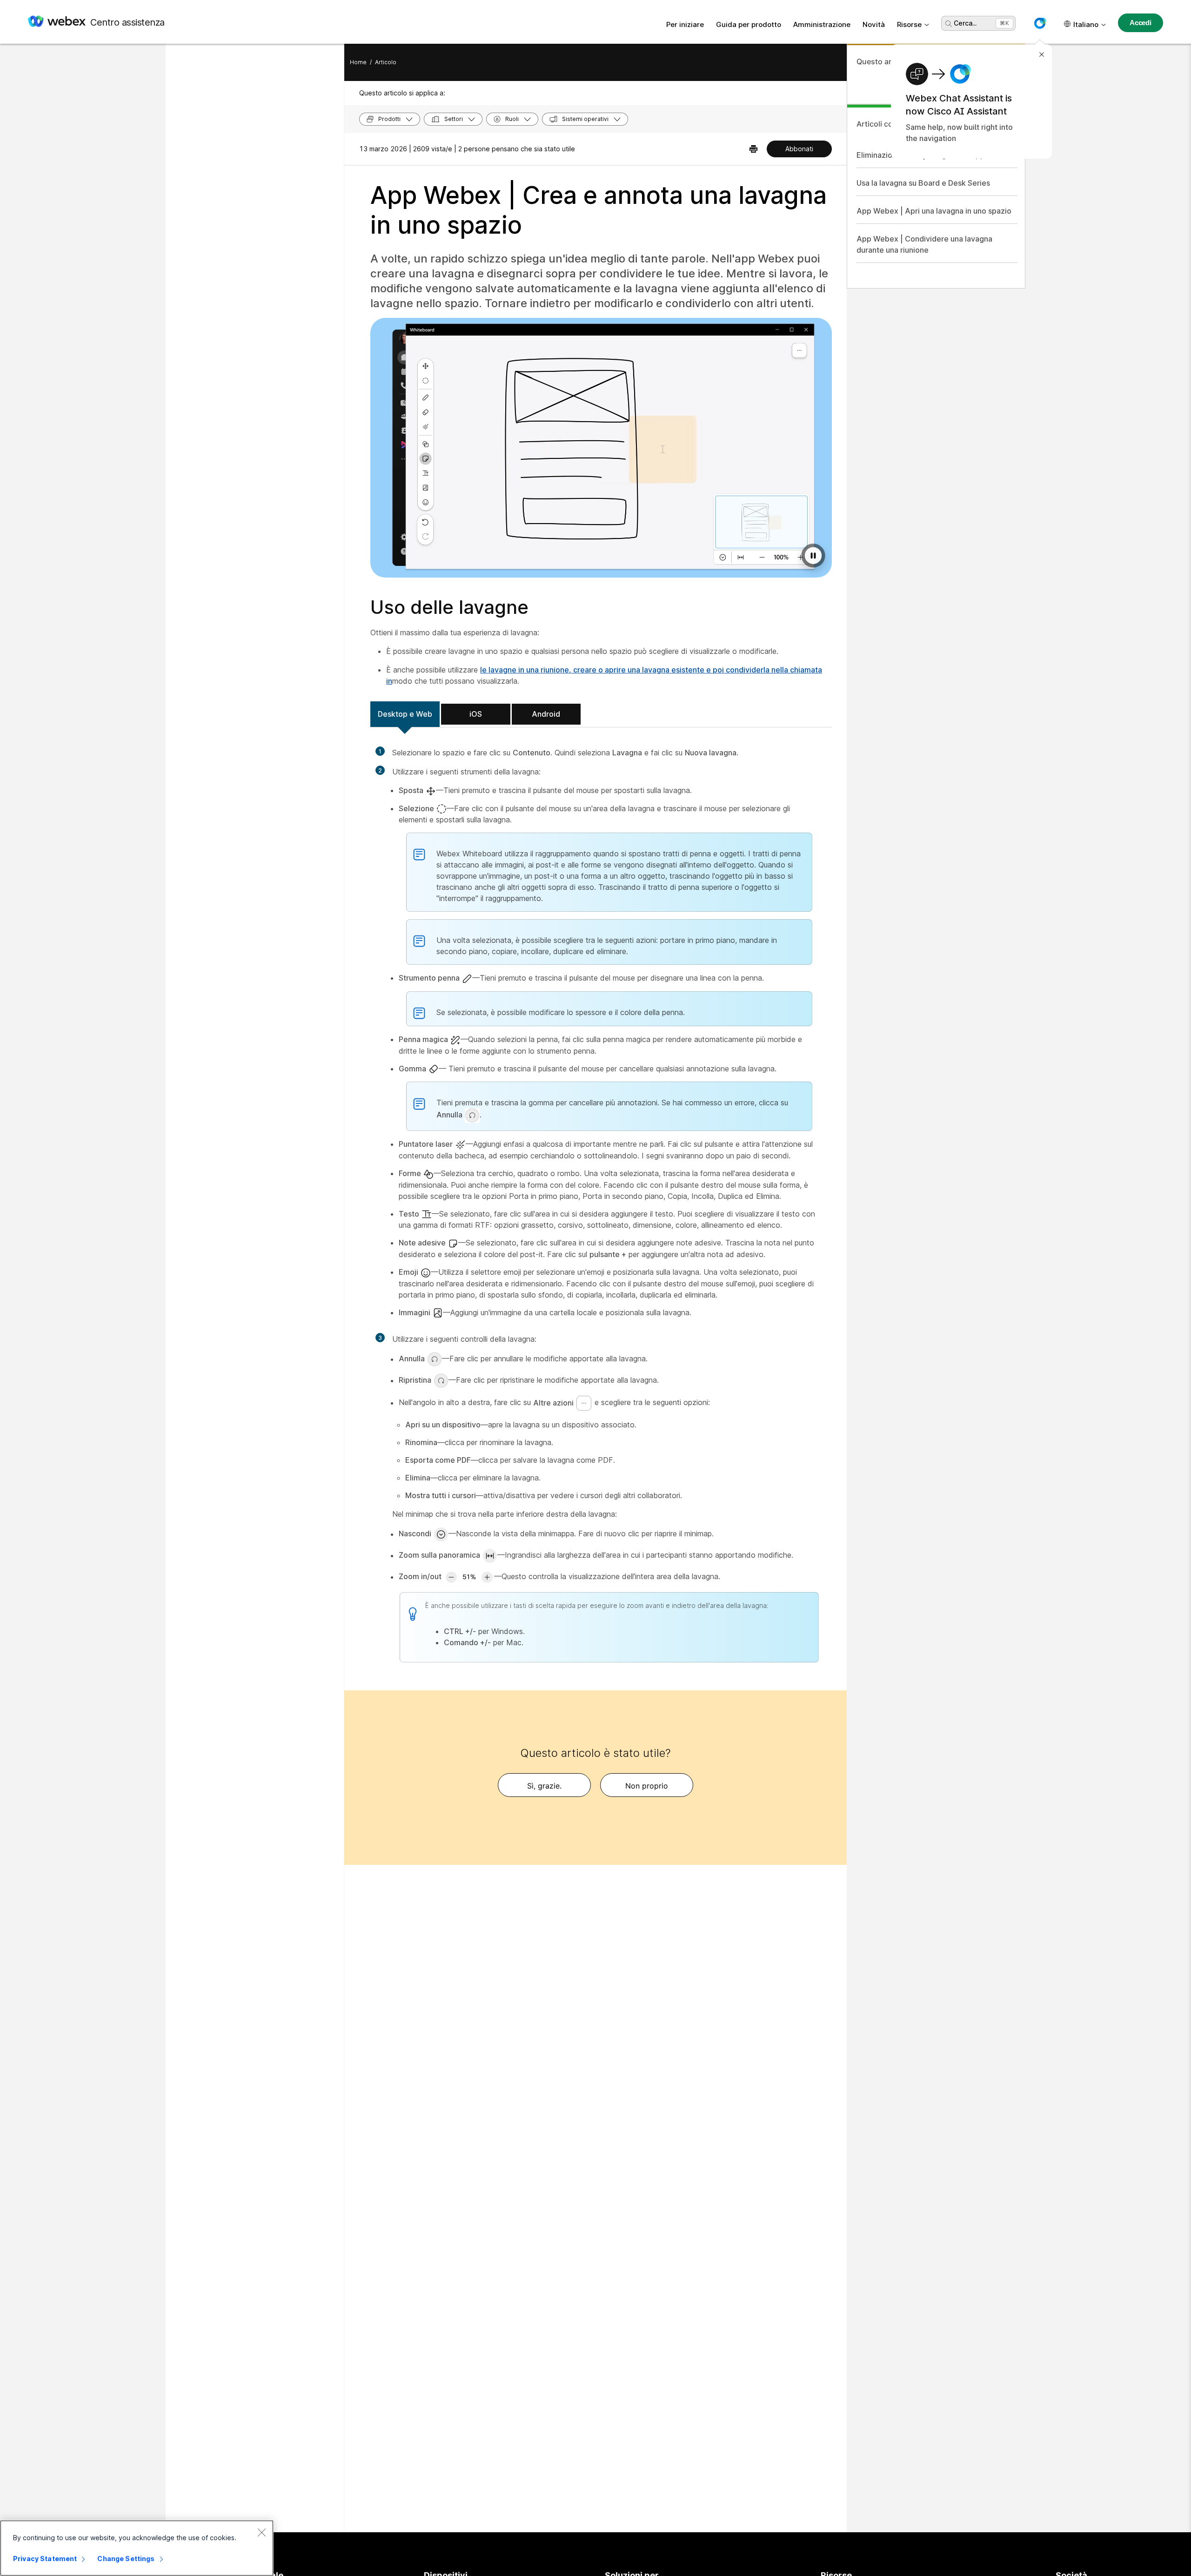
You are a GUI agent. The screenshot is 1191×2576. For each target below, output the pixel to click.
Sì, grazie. (544, 1786)
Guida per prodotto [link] (749, 24)
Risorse (909, 24)
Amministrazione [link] (822, 24)
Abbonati (799, 149)
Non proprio (647, 1786)
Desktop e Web (405, 714)
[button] (1040, 23)
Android (546, 714)
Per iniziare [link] (685, 24)
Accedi (1141, 23)
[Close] (261, 2532)
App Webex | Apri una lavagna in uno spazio (934, 211)
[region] (137, 2548)
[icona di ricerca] (949, 24)
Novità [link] (874, 24)
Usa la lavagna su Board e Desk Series (923, 183)
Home (358, 62)
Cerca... (965, 23)
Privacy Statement (45, 2559)
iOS (476, 714)
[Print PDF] (753, 149)
